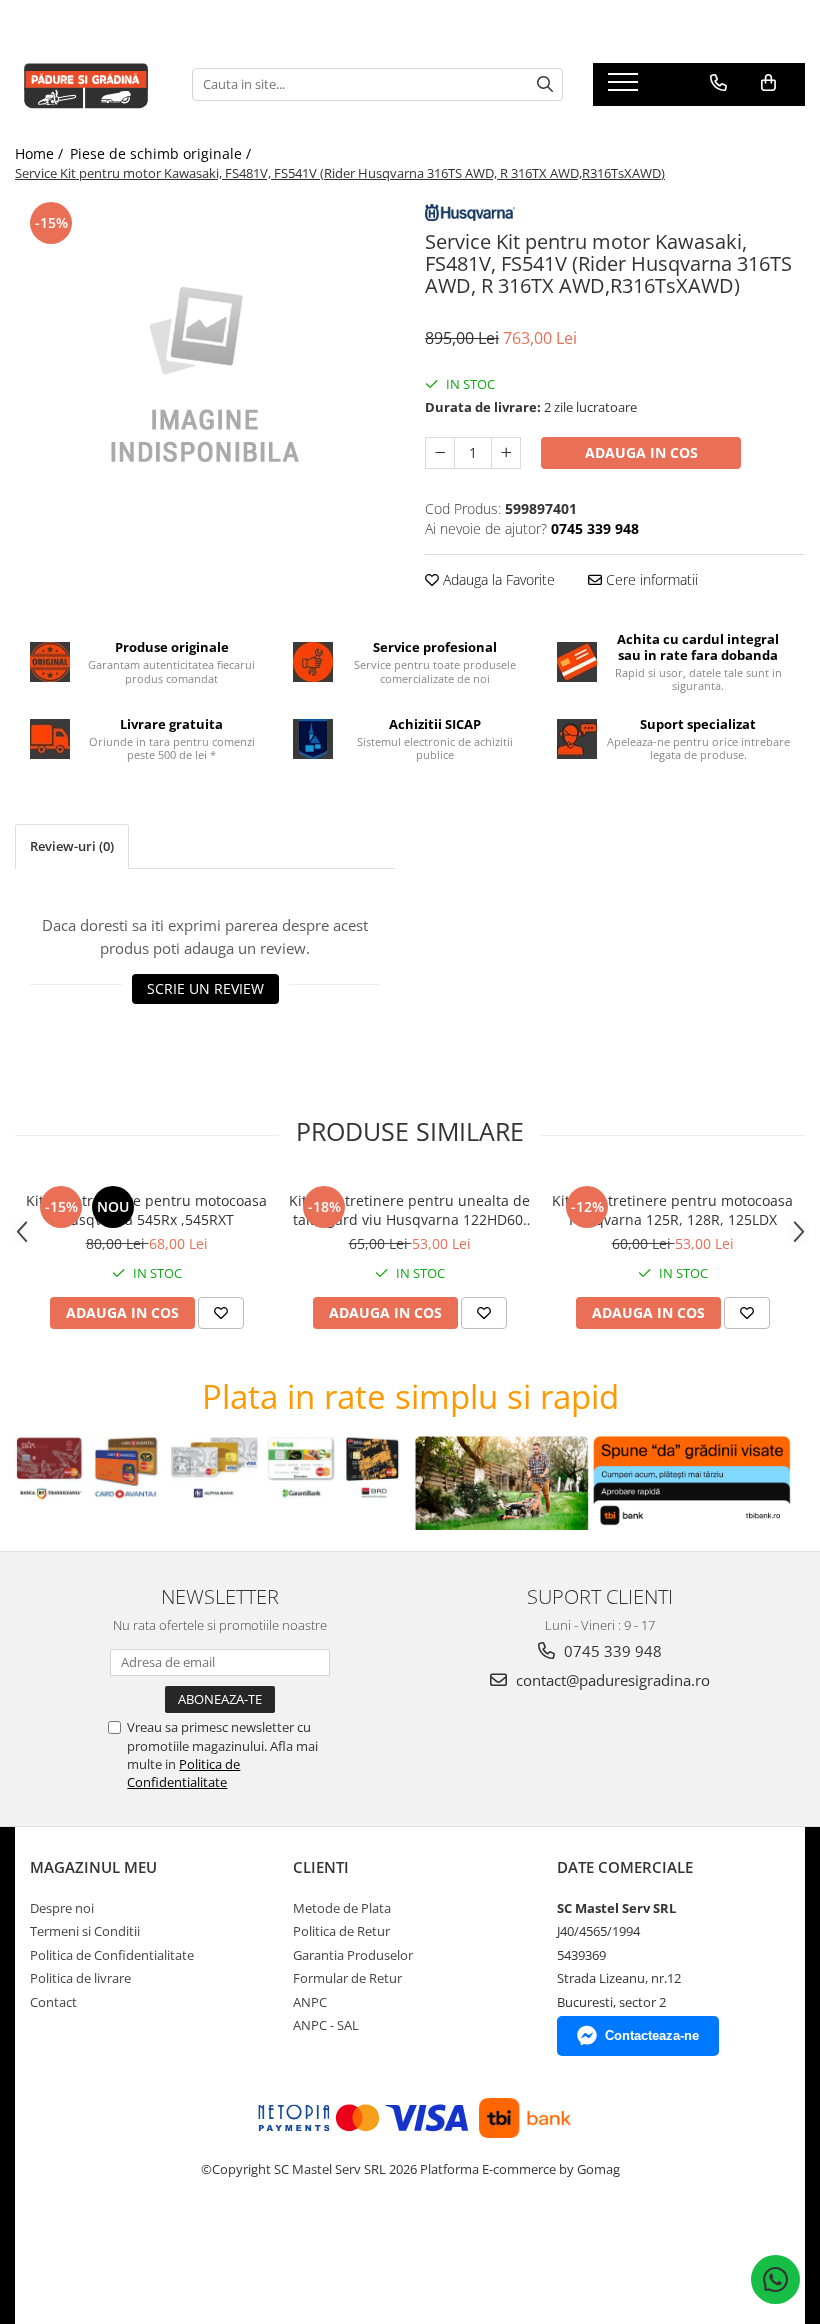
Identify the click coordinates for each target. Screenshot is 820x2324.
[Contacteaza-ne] (718, 83)
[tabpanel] (205, 377)
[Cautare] (545, 84)
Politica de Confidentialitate (183, 1773)
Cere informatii (650, 579)
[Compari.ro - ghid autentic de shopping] (100, 2246)
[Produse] (625, 88)
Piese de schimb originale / (162, 153)
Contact (53, 2002)
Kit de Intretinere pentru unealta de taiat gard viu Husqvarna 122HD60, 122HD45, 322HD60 (409, 1210)
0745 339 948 (611, 1651)
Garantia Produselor (353, 1955)
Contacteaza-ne (652, 2035)
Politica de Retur (341, 1931)
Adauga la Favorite (497, 579)
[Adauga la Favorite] (221, 1313)
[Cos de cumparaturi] (768, 83)
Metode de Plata (342, 1908)
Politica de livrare (80, 1978)
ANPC (310, 2002)
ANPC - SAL (326, 2025)
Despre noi (62, 1908)
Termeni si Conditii (85, 1931)
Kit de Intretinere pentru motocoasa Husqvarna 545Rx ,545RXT (146, 1210)
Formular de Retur (347, 1978)
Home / (41, 153)
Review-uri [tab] (72, 846)
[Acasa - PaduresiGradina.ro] (88, 84)
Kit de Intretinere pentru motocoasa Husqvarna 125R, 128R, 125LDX (672, 1210)
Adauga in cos (641, 452)
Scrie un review (205, 988)
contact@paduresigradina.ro (611, 1680)
